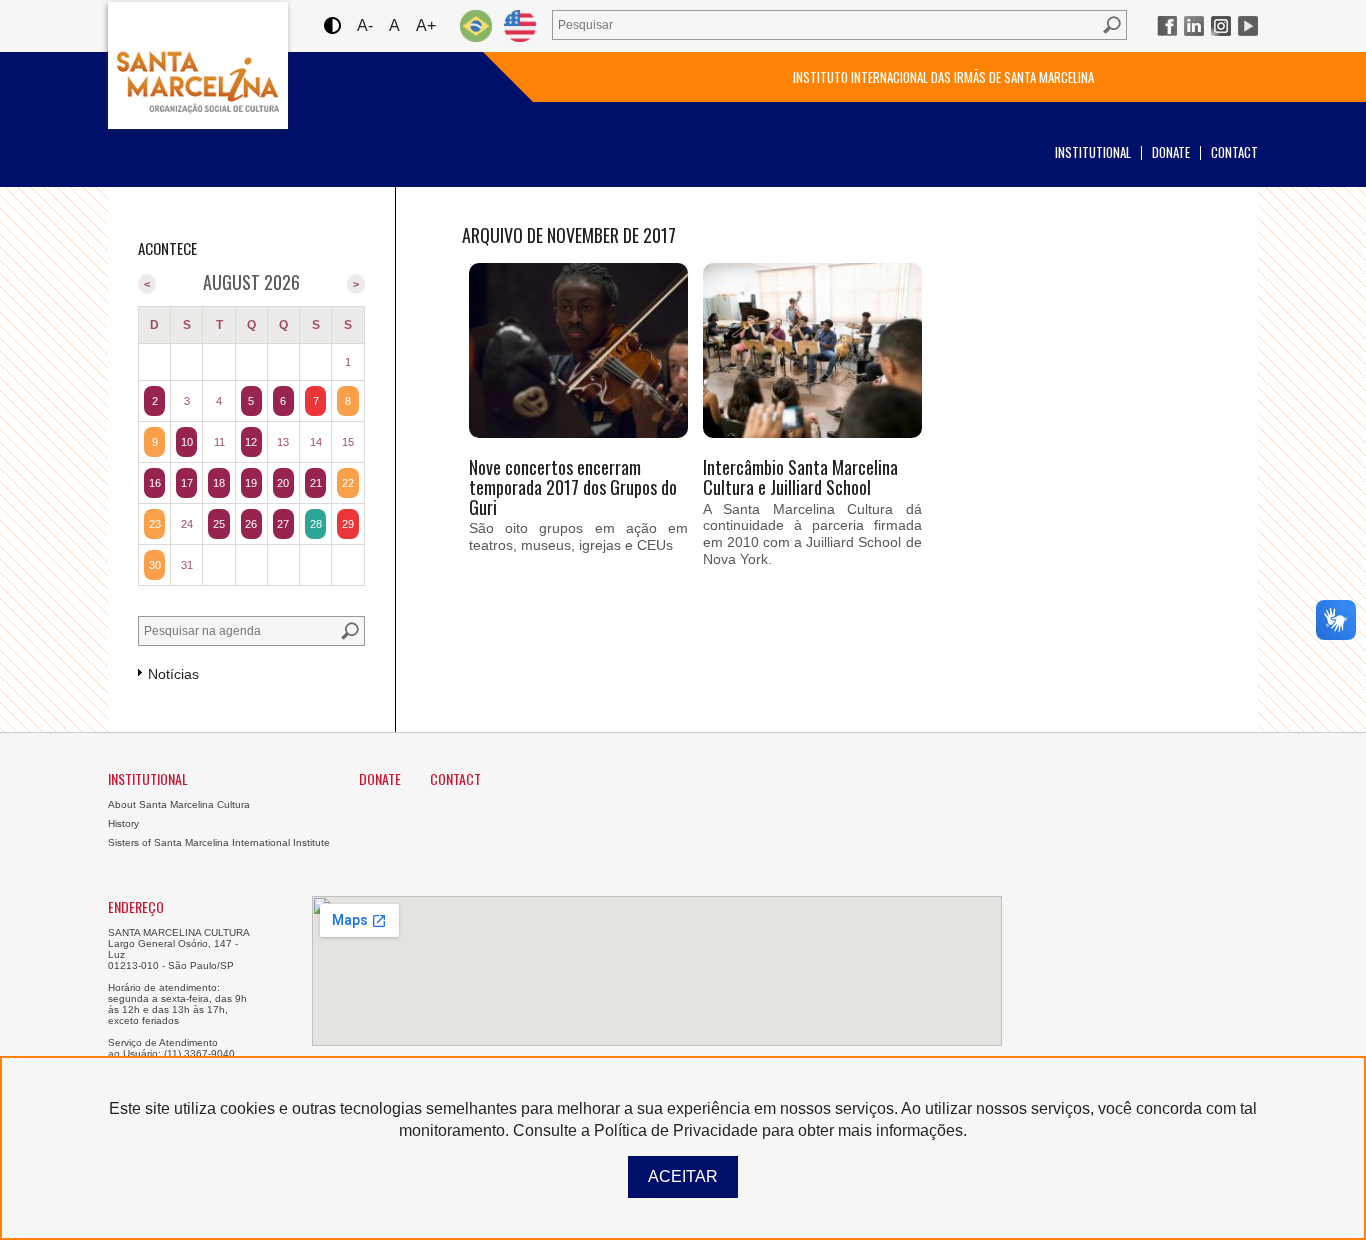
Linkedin (1194, 26)
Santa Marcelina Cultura (198, 65)
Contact (1234, 152)
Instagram (1221, 26)
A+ (426, 25)
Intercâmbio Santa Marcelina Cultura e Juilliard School (800, 477)
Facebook (1167, 26)
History (123, 823)
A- (365, 25)
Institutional (1093, 152)
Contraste (331, 25)
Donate (1171, 152)
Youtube (1248, 26)
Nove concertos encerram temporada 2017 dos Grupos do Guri (573, 487)
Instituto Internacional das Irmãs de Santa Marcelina (943, 77)
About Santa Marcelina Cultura (179, 804)
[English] (520, 25)
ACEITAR (683, 1176)
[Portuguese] (476, 25)
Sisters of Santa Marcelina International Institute (219, 842)
